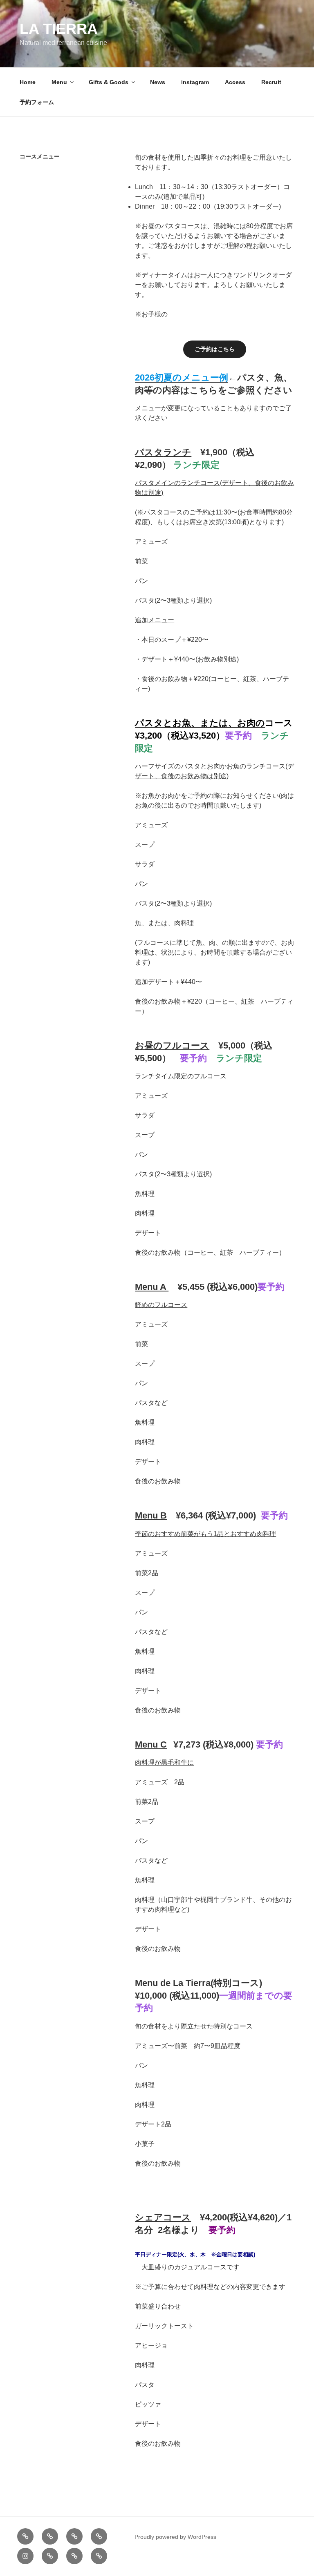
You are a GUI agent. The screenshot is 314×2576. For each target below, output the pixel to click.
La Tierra (59, 29)
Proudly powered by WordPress (175, 2537)
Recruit (271, 82)
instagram (195, 82)
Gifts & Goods (109, 82)
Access (235, 82)
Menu (59, 82)
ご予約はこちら (215, 349)
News (158, 82)
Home (28, 82)
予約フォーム (37, 102)
